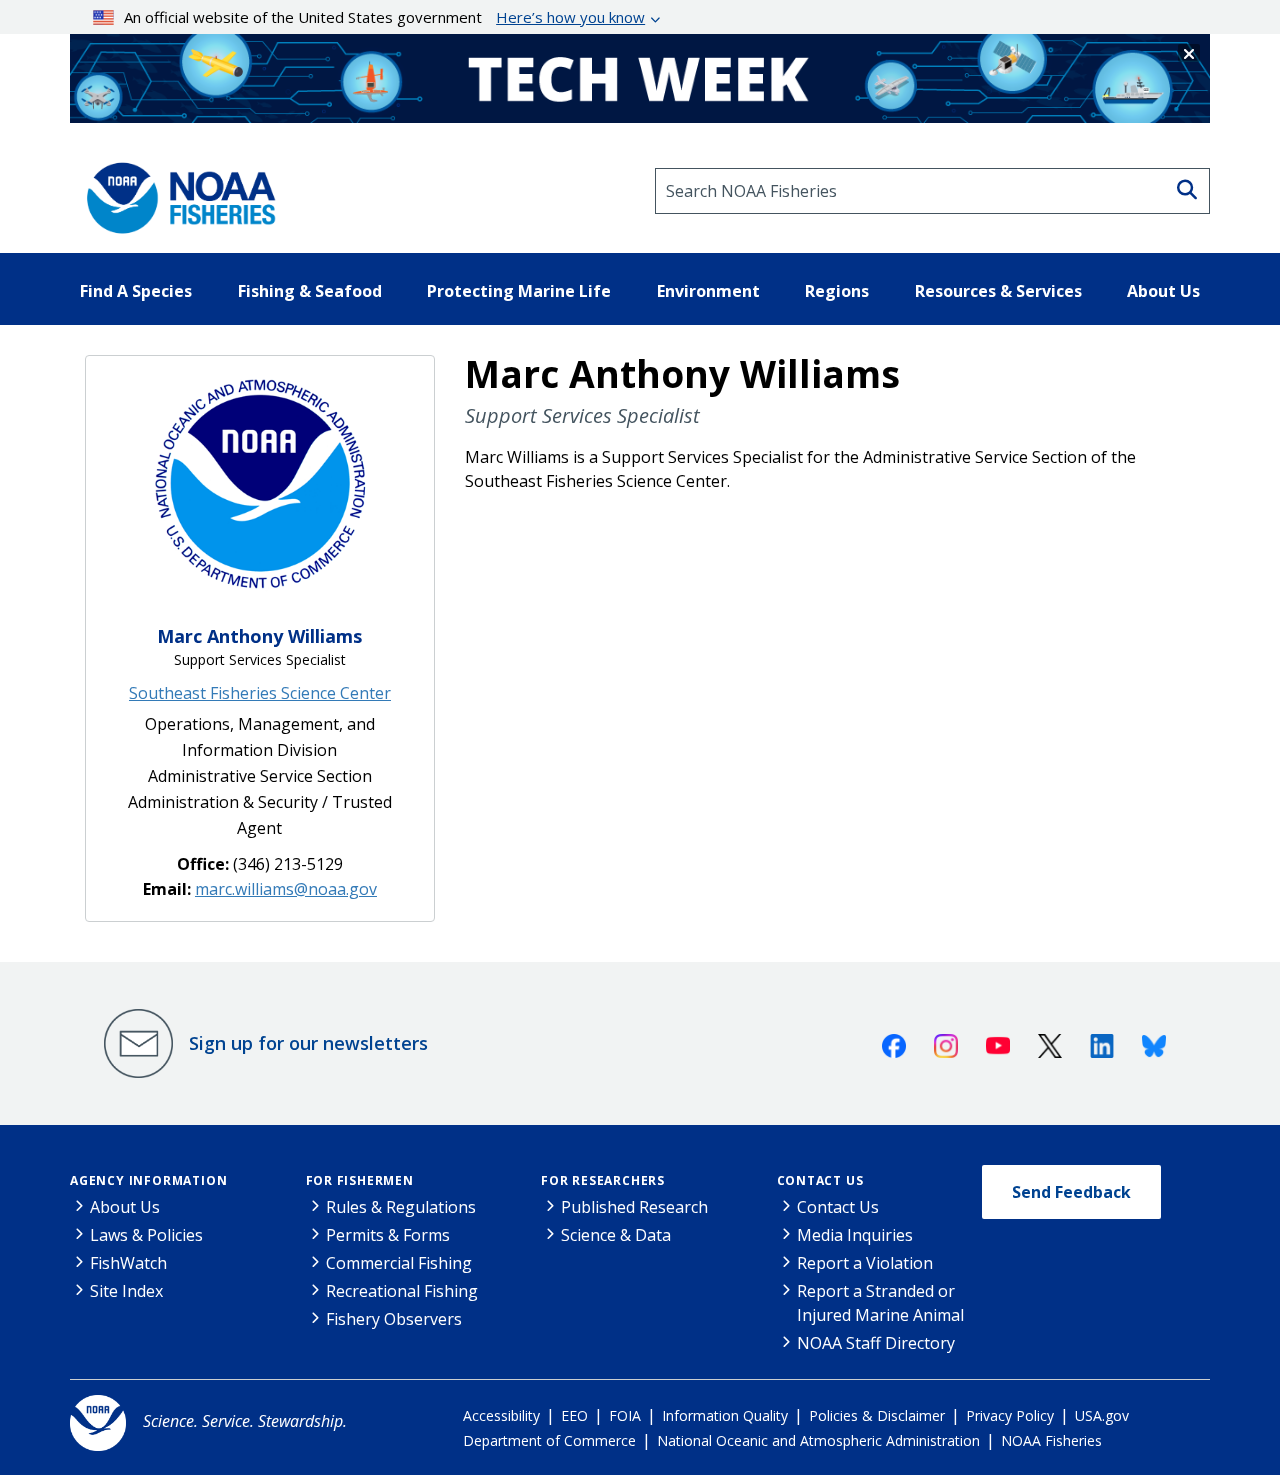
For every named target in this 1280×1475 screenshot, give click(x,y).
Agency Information (148, 1180)
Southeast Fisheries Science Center (260, 693)
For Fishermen (360, 1180)
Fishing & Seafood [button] (310, 291)
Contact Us (820, 1180)
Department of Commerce (549, 1440)
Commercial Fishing (399, 1263)
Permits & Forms (388, 1235)
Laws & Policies (146, 1235)
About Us (125, 1207)
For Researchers (603, 1180)
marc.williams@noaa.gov (286, 889)
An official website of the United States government (384, 17)
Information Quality (725, 1415)
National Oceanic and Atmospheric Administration (818, 1440)
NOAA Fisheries (1051, 1440)
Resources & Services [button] (998, 291)
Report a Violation (865, 1263)
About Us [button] (1163, 291)
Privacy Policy (1010, 1415)
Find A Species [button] (136, 291)
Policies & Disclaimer (877, 1415)
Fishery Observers (394, 1319)
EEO (574, 1415)
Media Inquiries (855, 1235)
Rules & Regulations (401, 1207)
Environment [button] (708, 291)
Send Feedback (1071, 1192)
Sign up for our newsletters (308, 1043)
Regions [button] (837, 291)
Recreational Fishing (402, 1291)
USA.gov (1102, 1415)
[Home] (175, 191)
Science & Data (616, 1235)
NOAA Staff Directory (876, 1343)
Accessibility (501, 1415)
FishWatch (128, 1263)
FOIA (625, 1415)
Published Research (634, 1207)
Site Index (126, 1291)
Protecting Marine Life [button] (519, 291)
